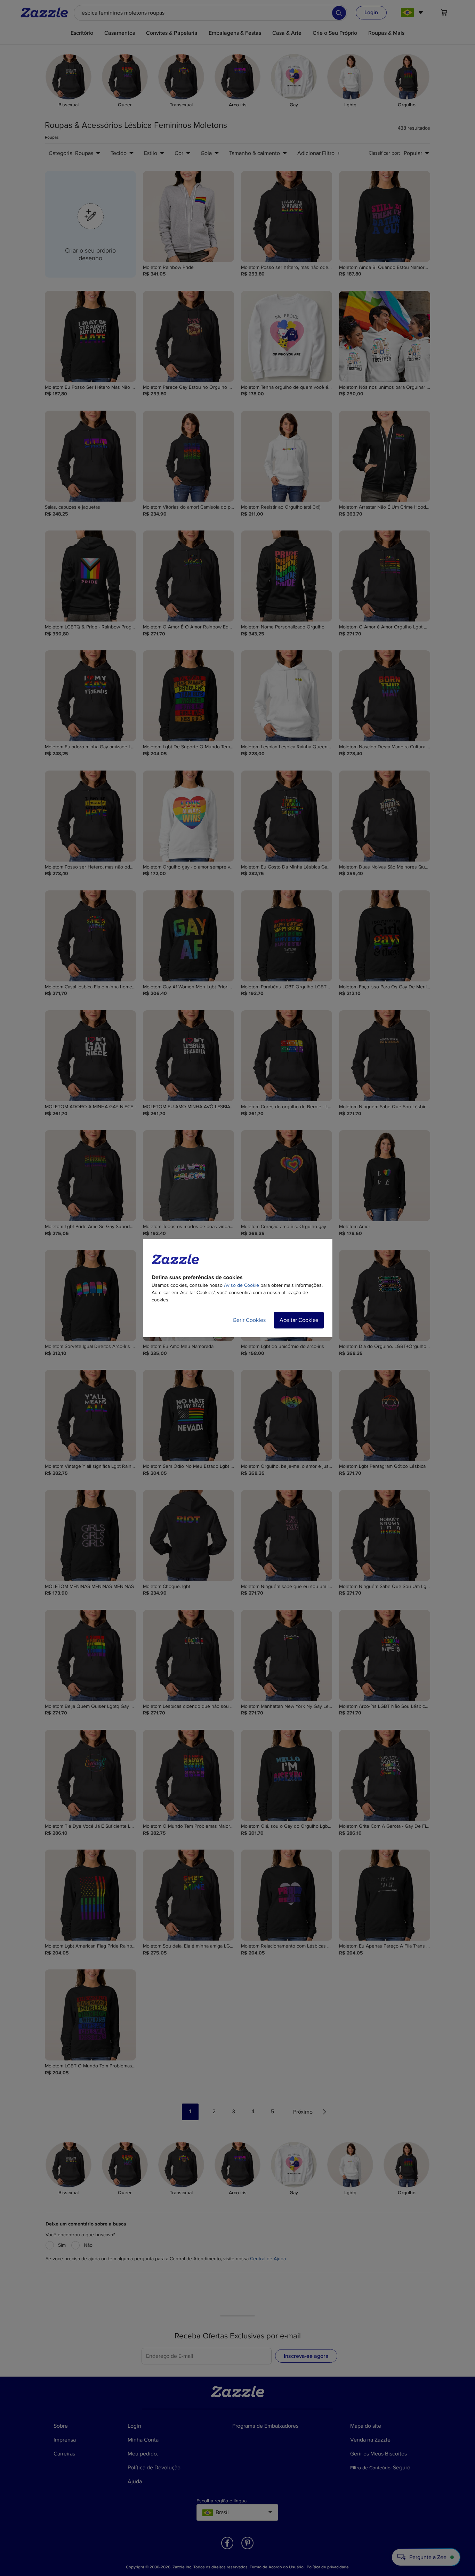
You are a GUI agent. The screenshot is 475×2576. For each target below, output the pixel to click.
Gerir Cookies (249, 1320)
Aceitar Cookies (299, 1320)
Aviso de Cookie (241, 1285)
